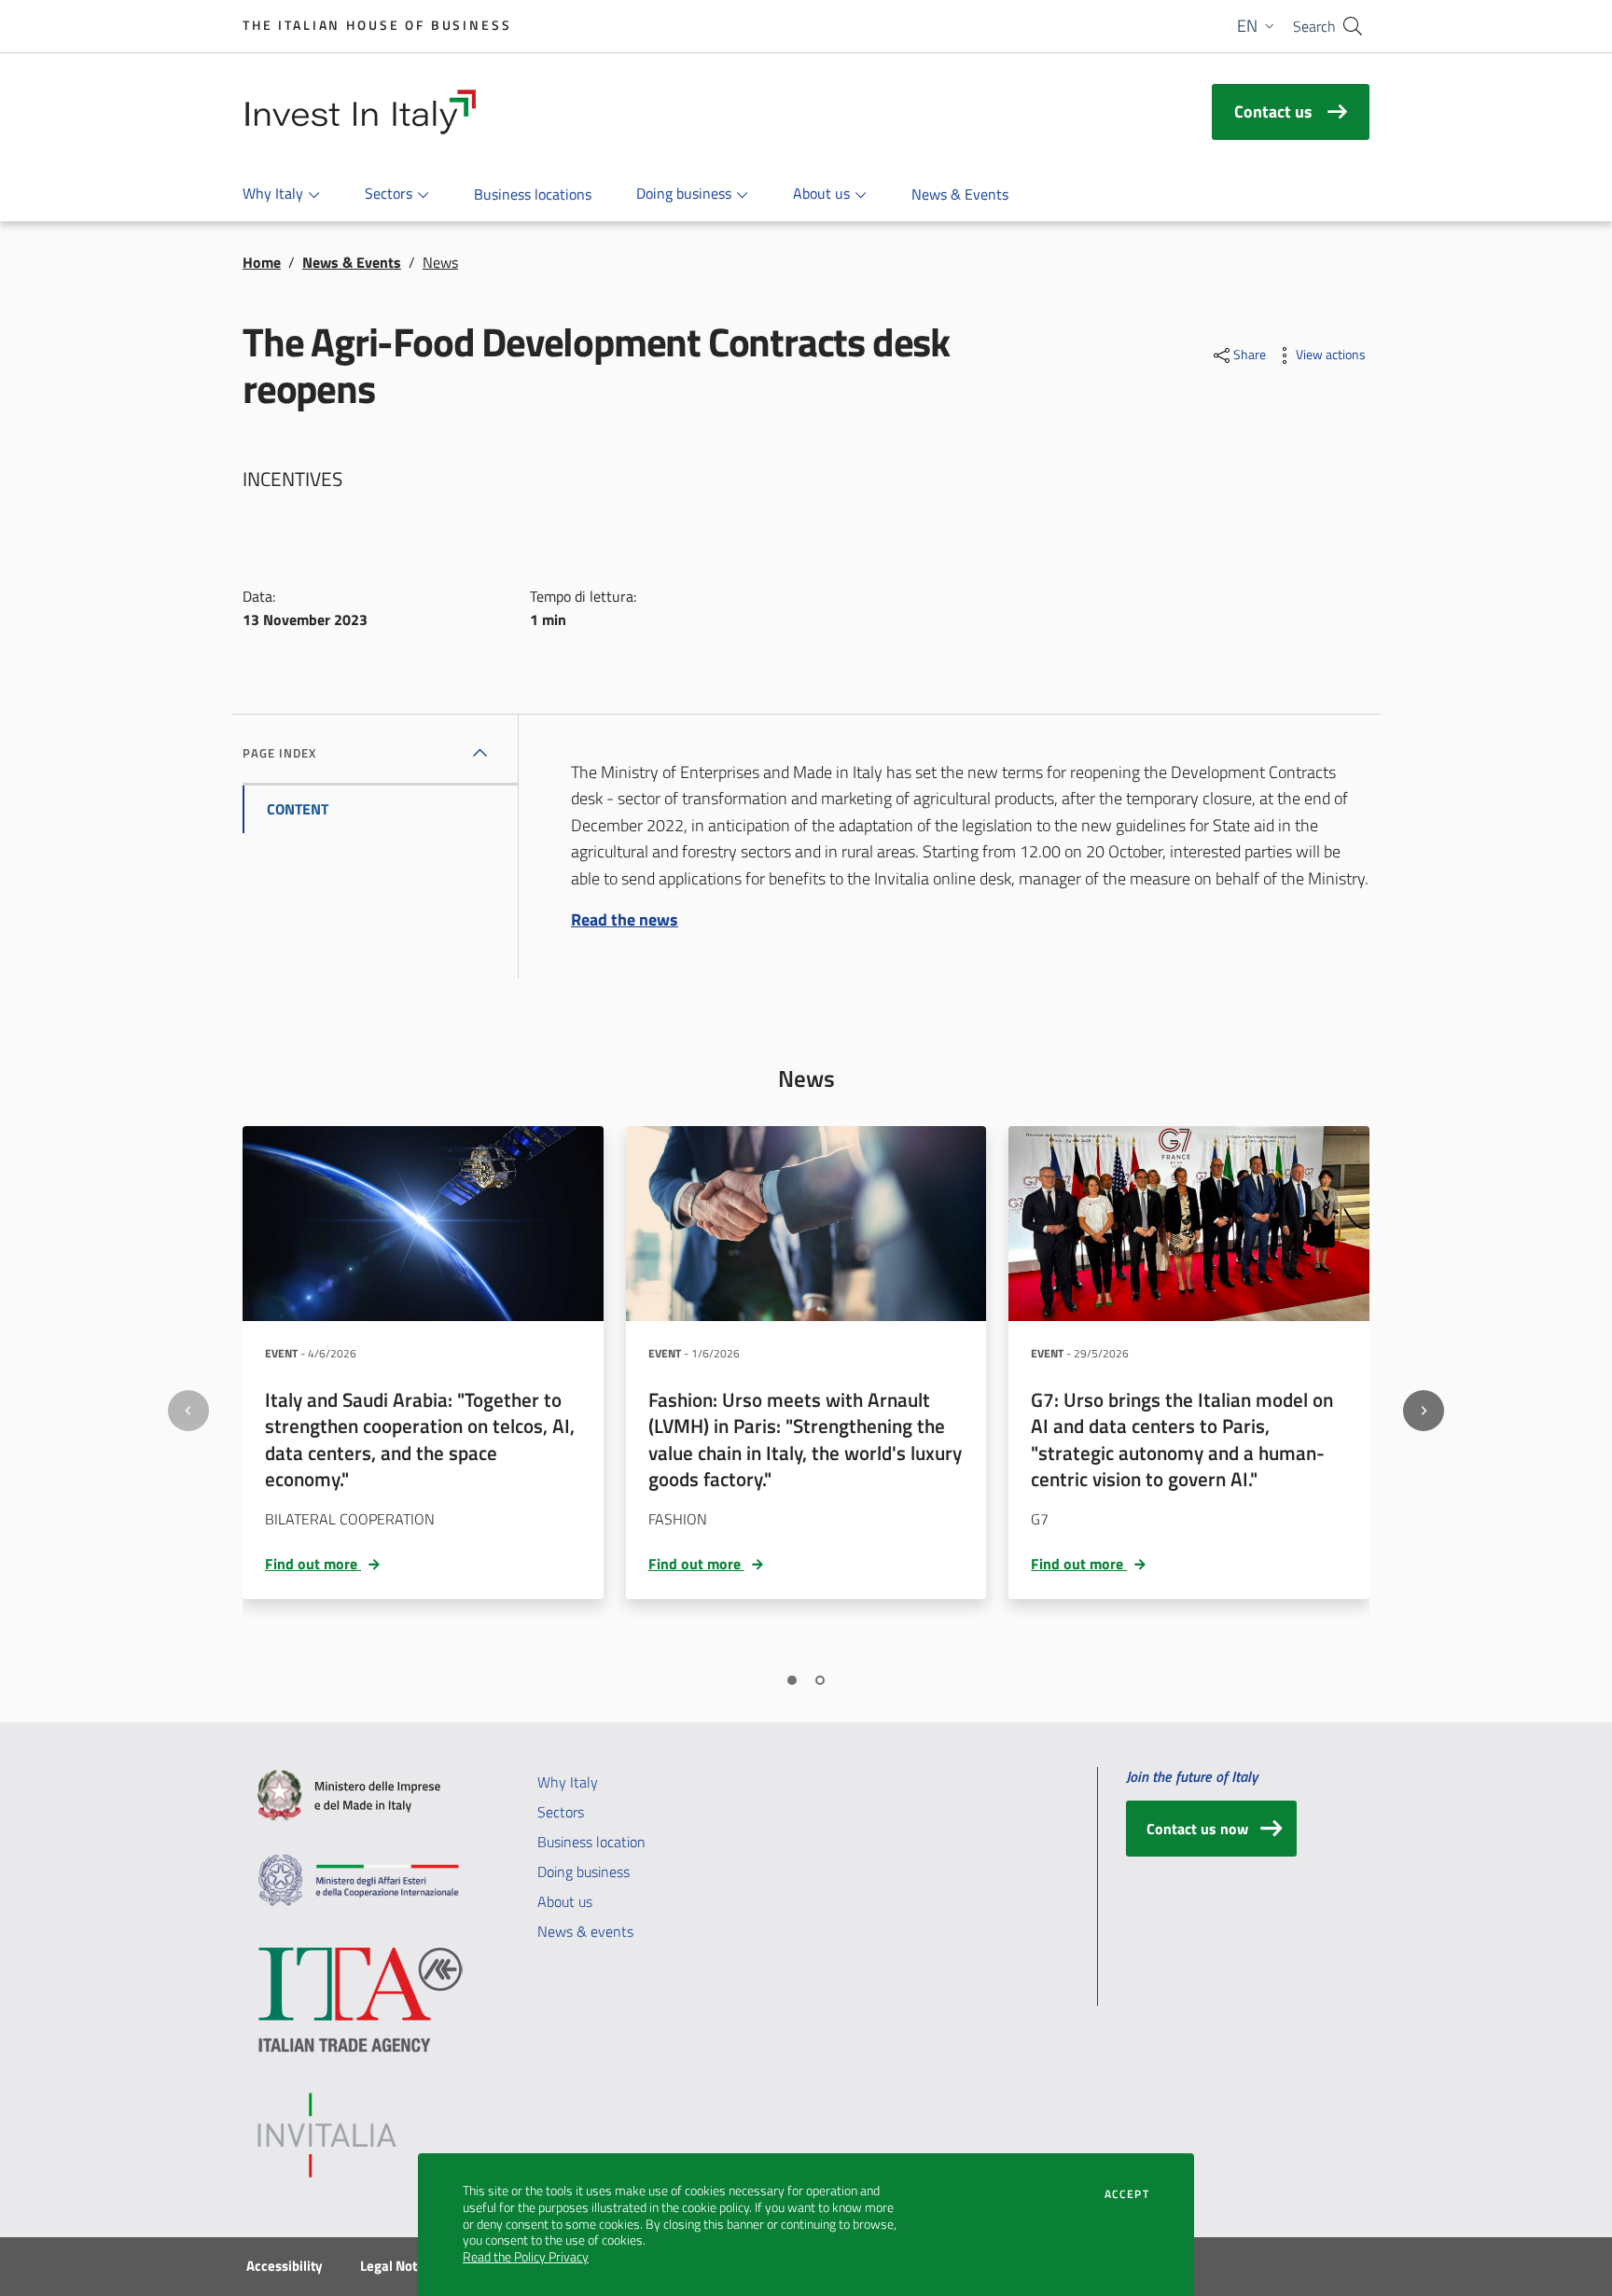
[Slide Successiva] (1424, 1411)
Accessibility (285, 2266)
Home (262, 262)
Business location (591, 1842)
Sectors (561, 1812)
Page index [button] (279, 753)
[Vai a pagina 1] (792, 1680)
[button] (1258, 26)
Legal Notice (397, 2266)
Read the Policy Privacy (526, 2257)
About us (565, 1901)
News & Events (352, 262)
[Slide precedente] (188, 1411)
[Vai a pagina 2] (820, 1680)
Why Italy (568, 1782)
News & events (585, 1931)
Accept (1127, 2194)
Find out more (325, 1564)
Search (1314, 26)
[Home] (359, 112)
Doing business (584, 1872)
